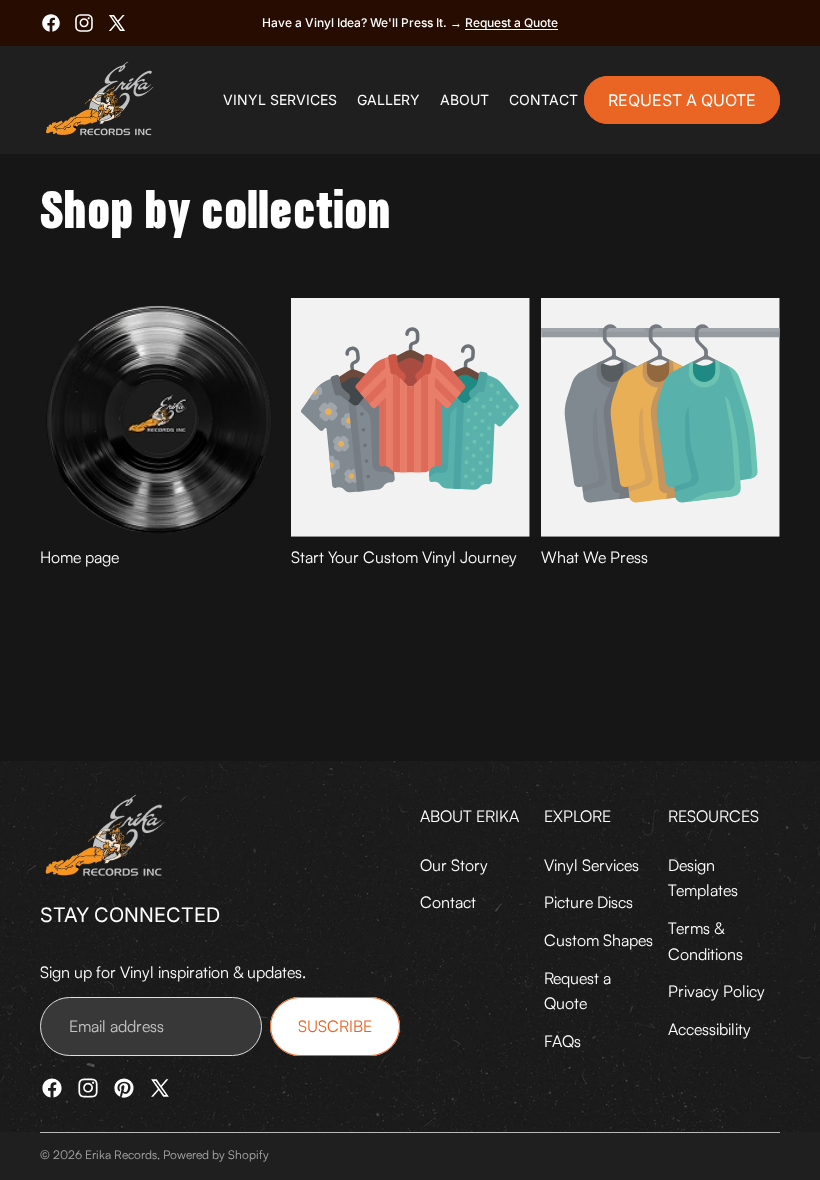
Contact (448, 902)
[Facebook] (51, 23)
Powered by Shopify (216, 1154)
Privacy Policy (716, 991)
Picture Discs (588, 902)
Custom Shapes (598, 940)
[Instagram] (84, 23)
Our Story (454, 865)
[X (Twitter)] (117, 23)
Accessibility (709, 1029)
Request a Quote (511, 22)
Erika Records (121, 1154)
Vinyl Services (591, 865)
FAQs (562, 1041)
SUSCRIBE (335, 1026)
